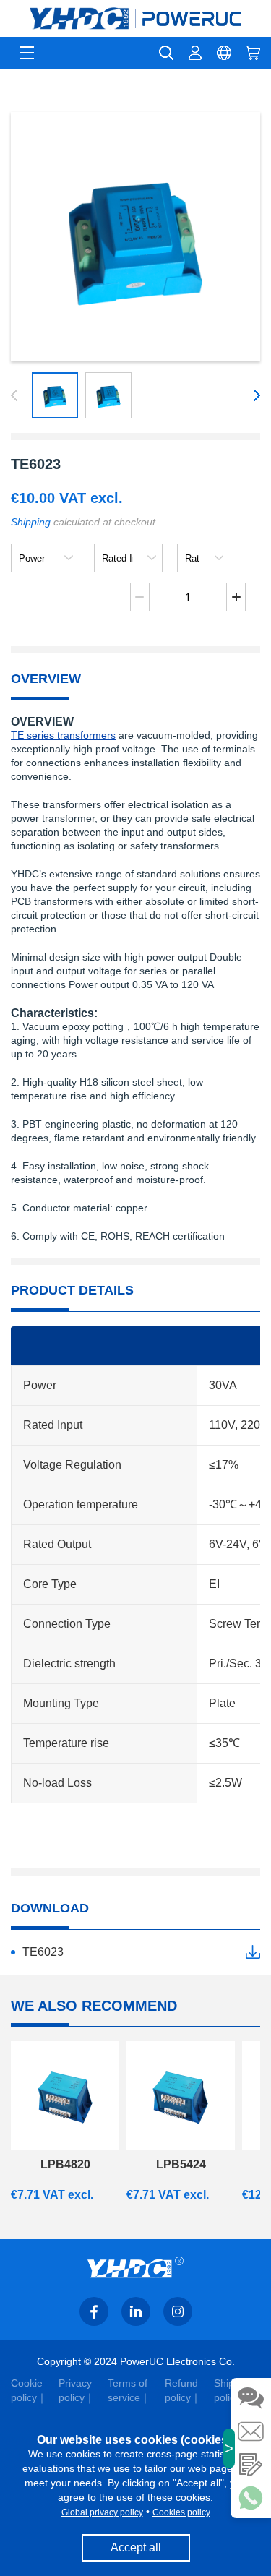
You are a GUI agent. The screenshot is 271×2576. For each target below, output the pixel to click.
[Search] (166, 53)
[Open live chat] (251, 2398)
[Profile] (195, 53)
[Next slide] (254, 395)
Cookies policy (181, 2512)
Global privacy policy (102, 2512)
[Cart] (253, 53)
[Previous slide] (17, 395)
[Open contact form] (251, 2465)
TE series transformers (63, 735)
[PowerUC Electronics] (135, 18)
